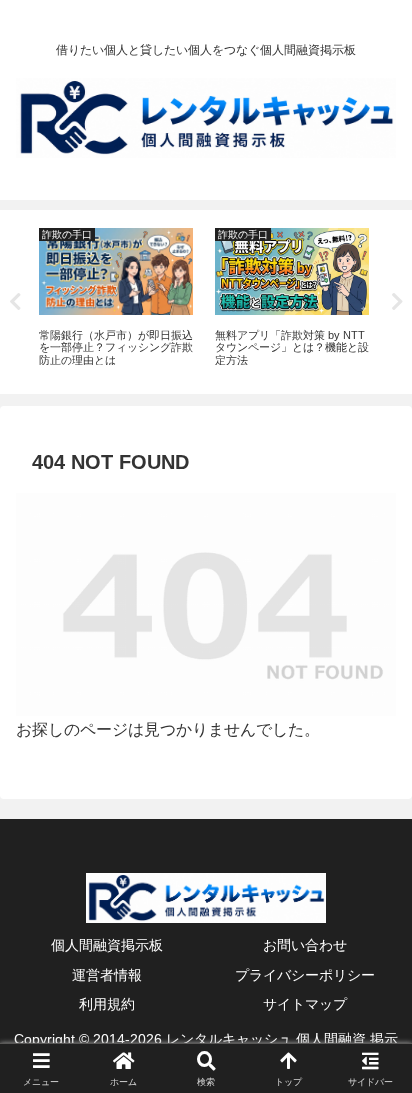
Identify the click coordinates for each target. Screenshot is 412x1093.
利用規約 (107, 1004)
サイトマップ (305, 1004)
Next (397, 302)
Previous (15, 302)
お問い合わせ (305, 945)
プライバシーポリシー (305, 975)
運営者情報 (107, 975)
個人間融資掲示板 (107, 945)
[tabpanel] (116, 298)
